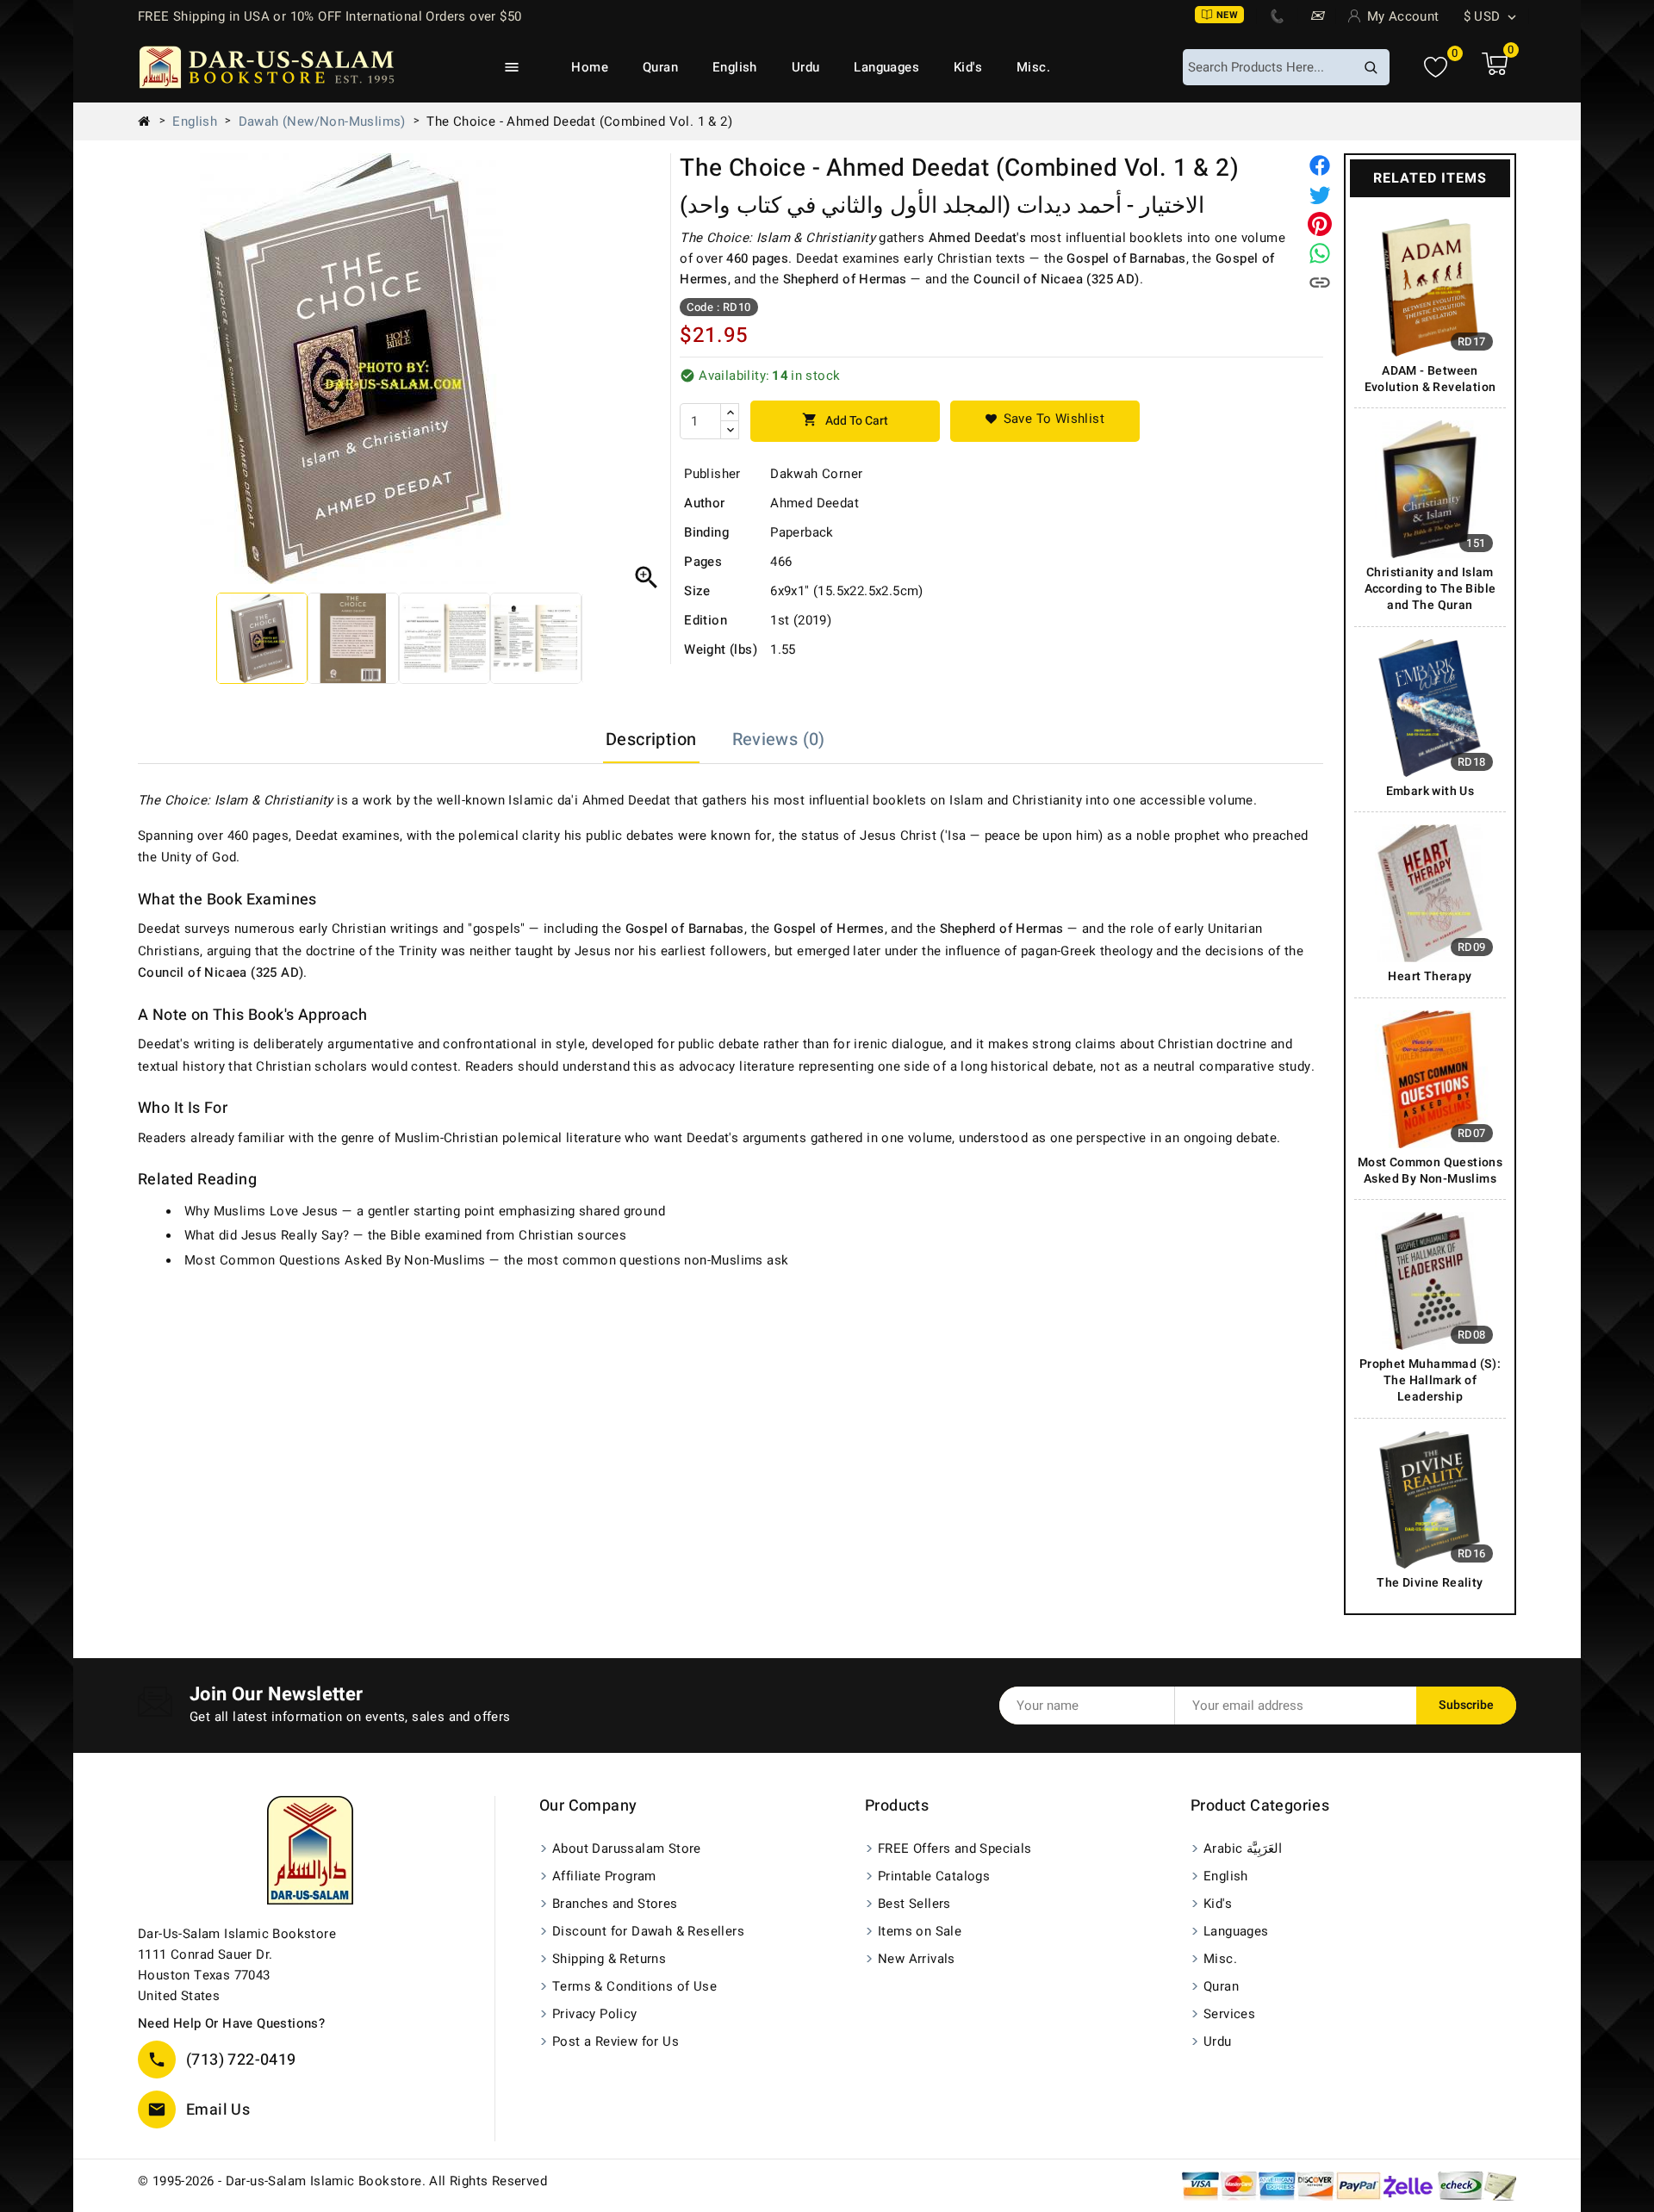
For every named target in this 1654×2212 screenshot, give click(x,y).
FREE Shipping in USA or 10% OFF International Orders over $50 (330, 16)
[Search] (1371, 67)
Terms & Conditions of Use (634, 1986)
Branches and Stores (615, 1904)
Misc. (1033, 67)
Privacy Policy (595, 2014)
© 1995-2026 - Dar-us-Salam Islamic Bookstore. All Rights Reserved (342, 2181)
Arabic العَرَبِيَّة (1243, 1849)
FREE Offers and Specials (955, 1849)
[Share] (1320, 165)
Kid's (968, 67)
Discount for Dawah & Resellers (648, 1931)
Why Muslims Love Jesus (261, 1211)
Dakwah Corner (816, 474)
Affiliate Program (604, 1876)
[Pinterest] (1320, 224)
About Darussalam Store (627, 1849)
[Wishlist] (1436, 68)
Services (1229, 2014)
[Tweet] (1320, 195)
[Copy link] (1320, 283)
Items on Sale (920, 1931)
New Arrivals (917, 1959)
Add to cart (845, 421)
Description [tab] (651, 739)
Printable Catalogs (934, 1876)
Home (590, 67)
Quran (660, 67)
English (735, 67)
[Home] (151, 121)
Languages (886, 67)
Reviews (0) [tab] (779, 739)
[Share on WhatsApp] (1320, 253)
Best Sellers (914, 1904)
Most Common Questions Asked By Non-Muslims (335, 1260)
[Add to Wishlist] (1045, 421)
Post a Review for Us (616, 2041)
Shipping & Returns (609, 1959)
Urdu (806, 67)
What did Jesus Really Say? (267, 1235)
